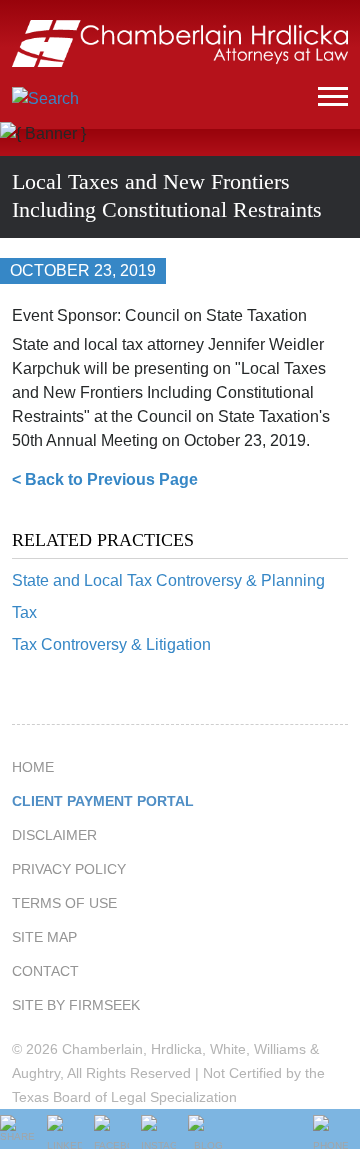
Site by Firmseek (76, 1005)
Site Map (44, 937)
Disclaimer (54, 835)
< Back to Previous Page (105, 479)
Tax (24, 612)
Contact (45, 971)
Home (33, 767)
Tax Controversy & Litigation (111, 644)
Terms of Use (64, 903)
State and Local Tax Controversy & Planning (168, 580)
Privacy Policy (69, 869)
